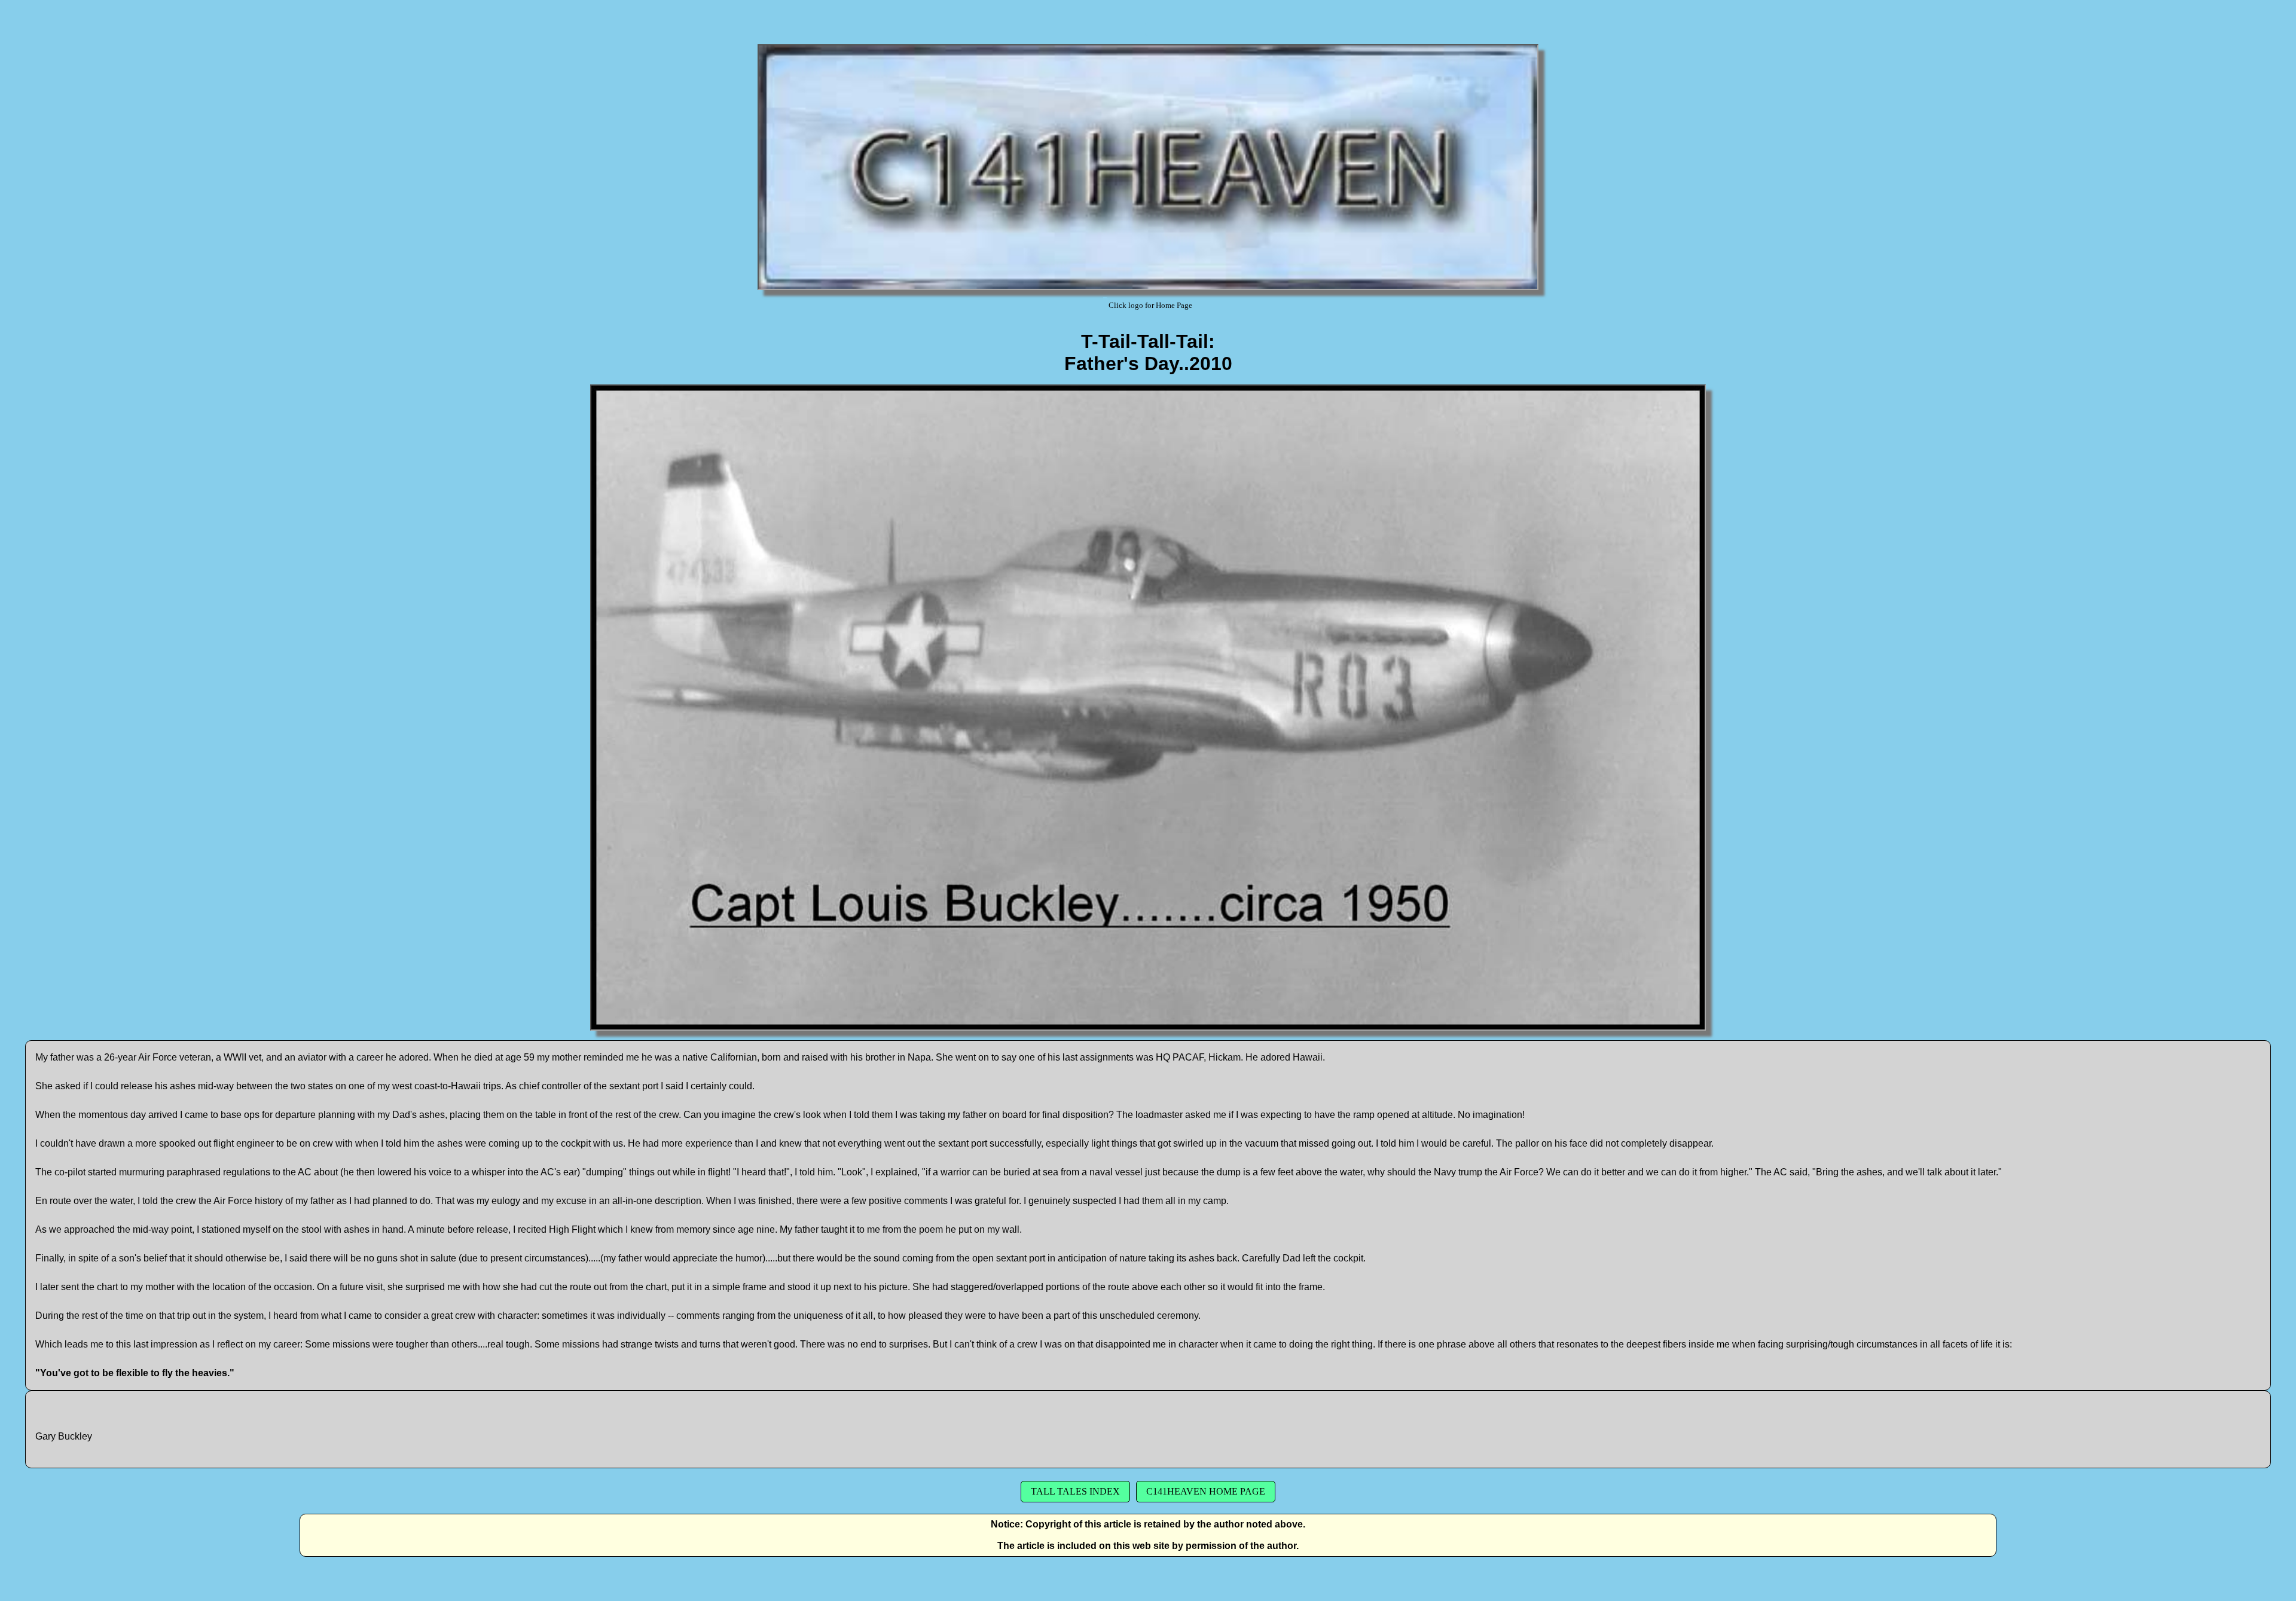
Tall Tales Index (1075, 1491)
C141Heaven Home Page (1206, 1491)
